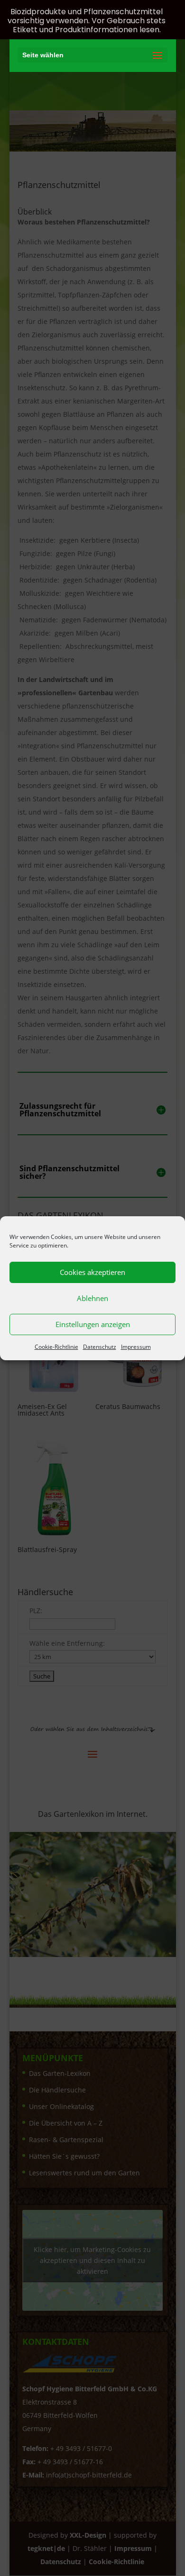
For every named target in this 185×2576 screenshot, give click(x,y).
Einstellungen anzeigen (93, 1324)
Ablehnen (92, 1298)
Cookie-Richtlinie (56, 1347)
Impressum (136, 1347)
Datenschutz (100, 1347)
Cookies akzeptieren (92, 1272)
